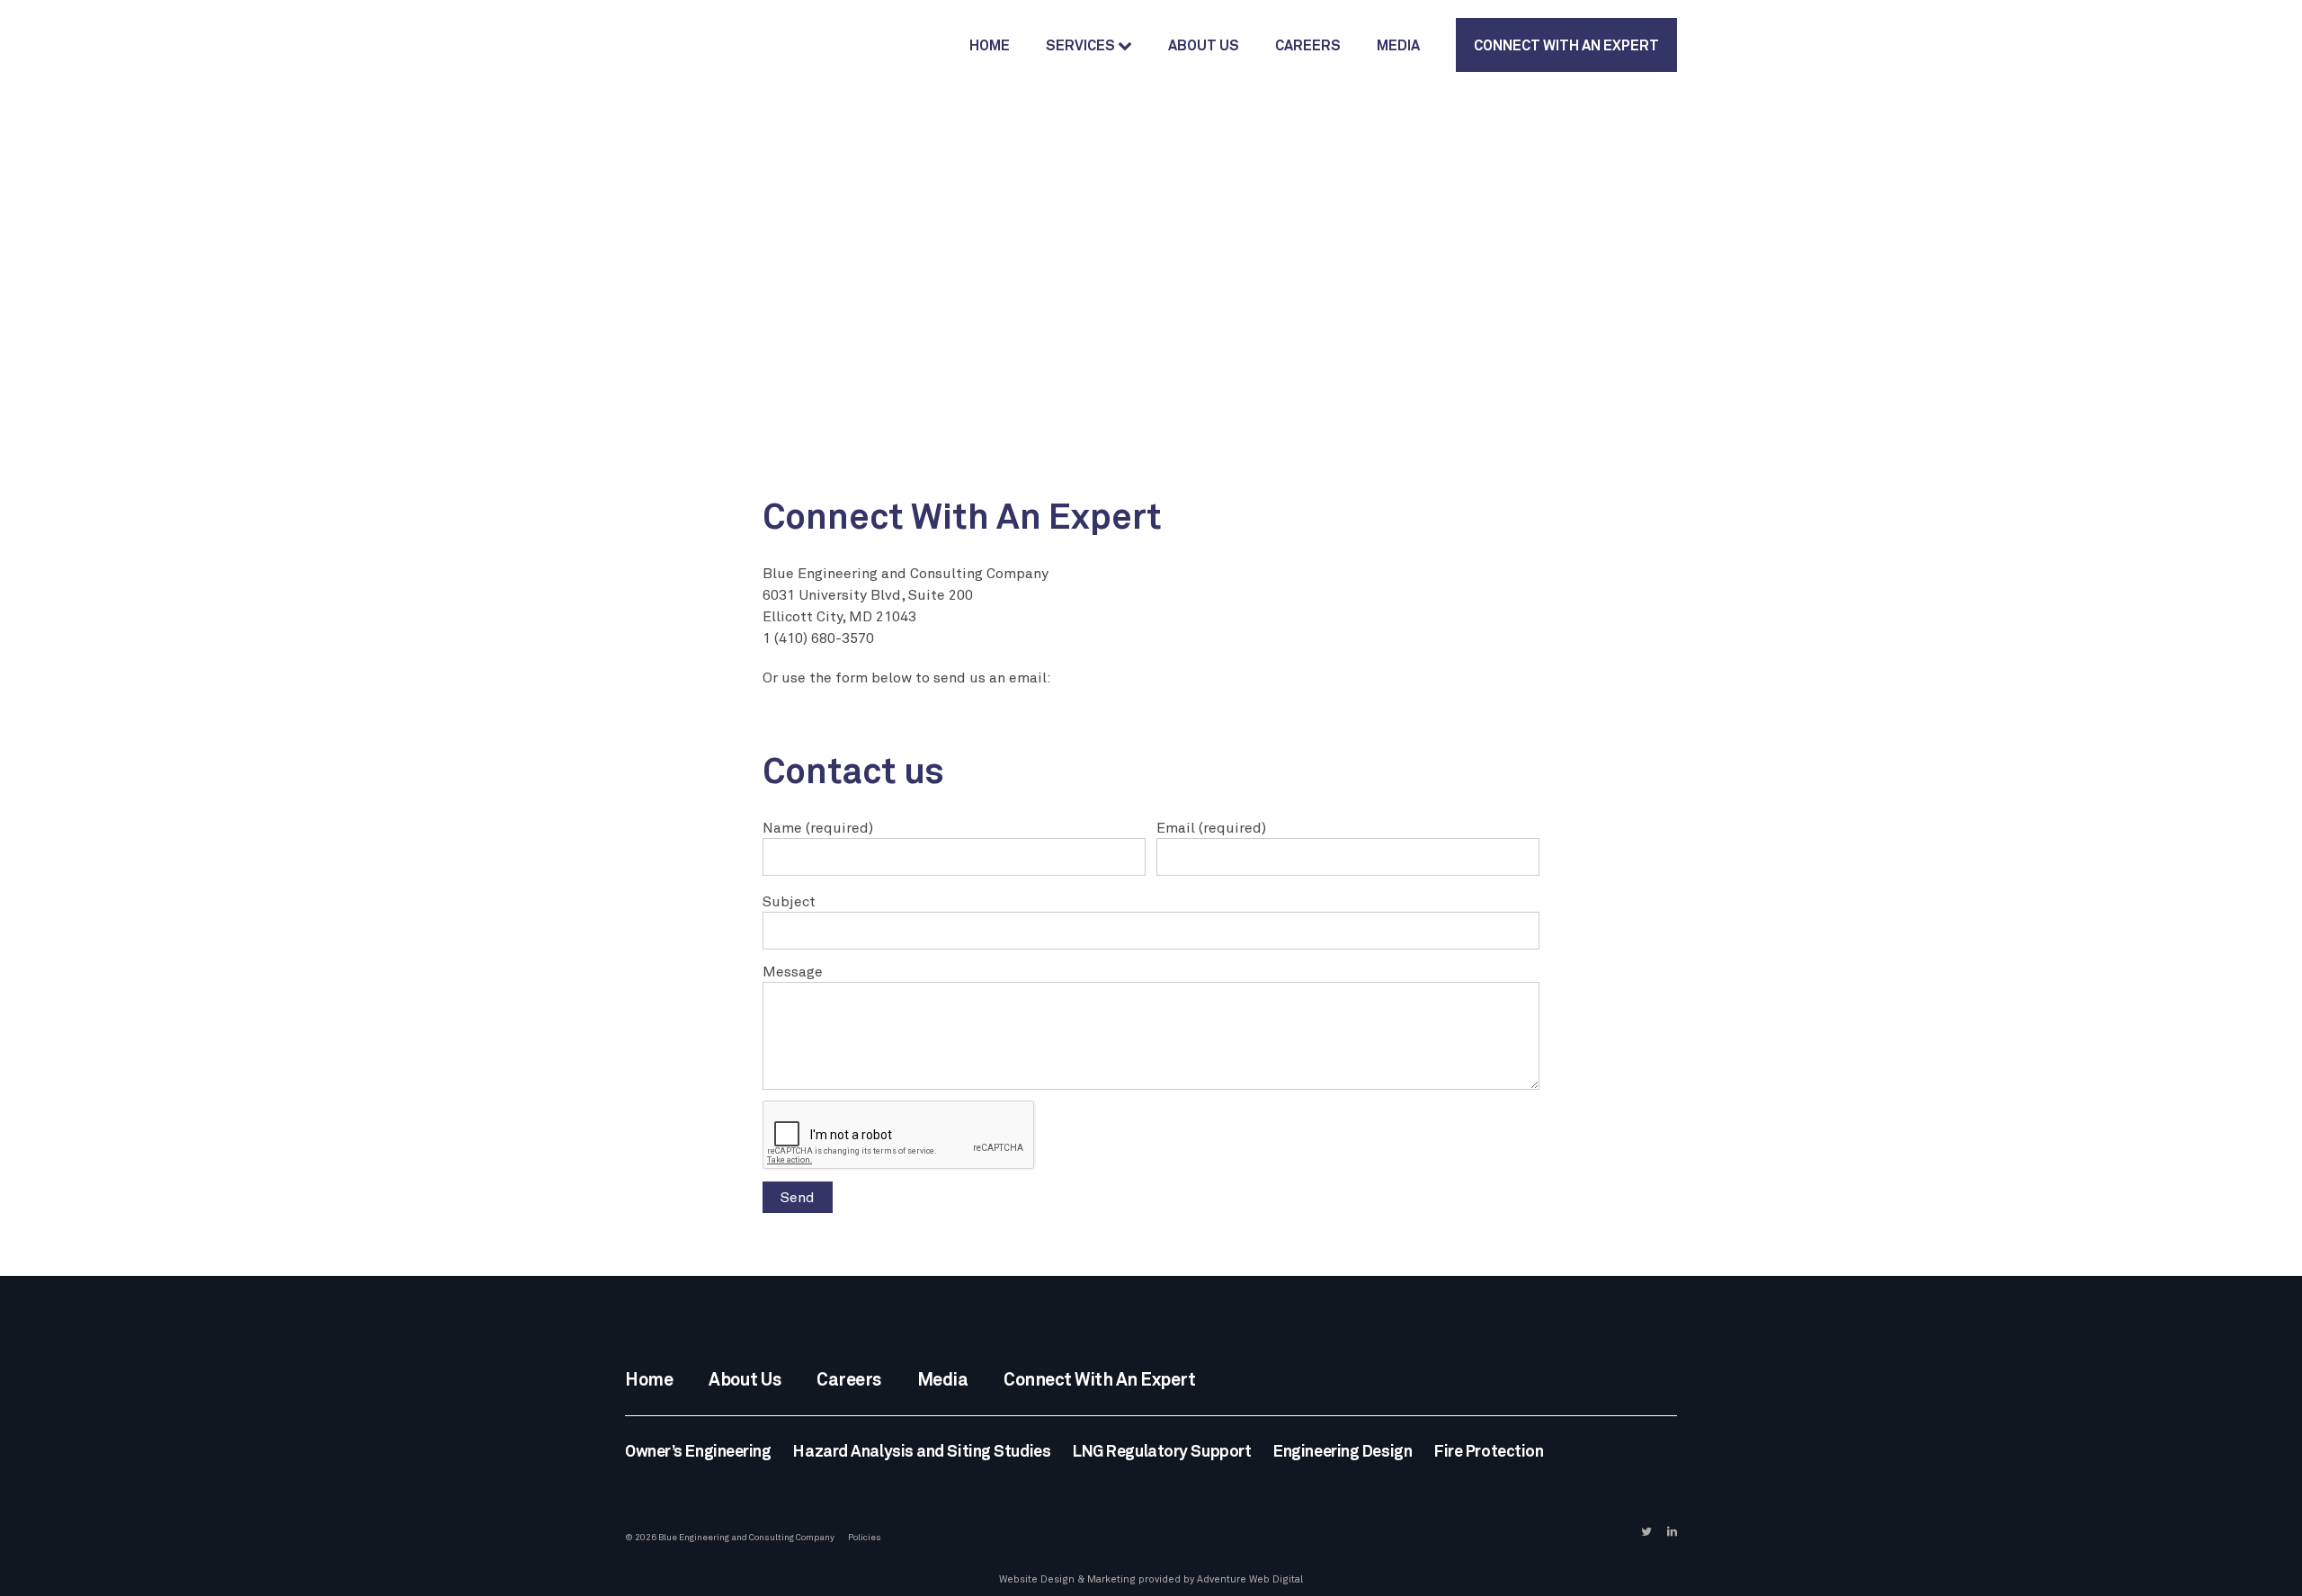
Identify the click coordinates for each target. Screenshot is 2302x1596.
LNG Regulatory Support (1162, 1450)
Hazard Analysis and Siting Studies (922, 1450)
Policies (865, 1537)
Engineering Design (1343, 1450)
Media (1398, 45)
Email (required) (1211, 827)
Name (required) (818, 827)
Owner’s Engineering (698, 1450)
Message (793, 971)
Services (1082, 45)
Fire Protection (1489, 1450)
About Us (1204, 45)
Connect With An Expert (1566, 45)
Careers (1308, 45)
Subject (789, 901)
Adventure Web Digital (1250, 1579)
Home (990, 45)
